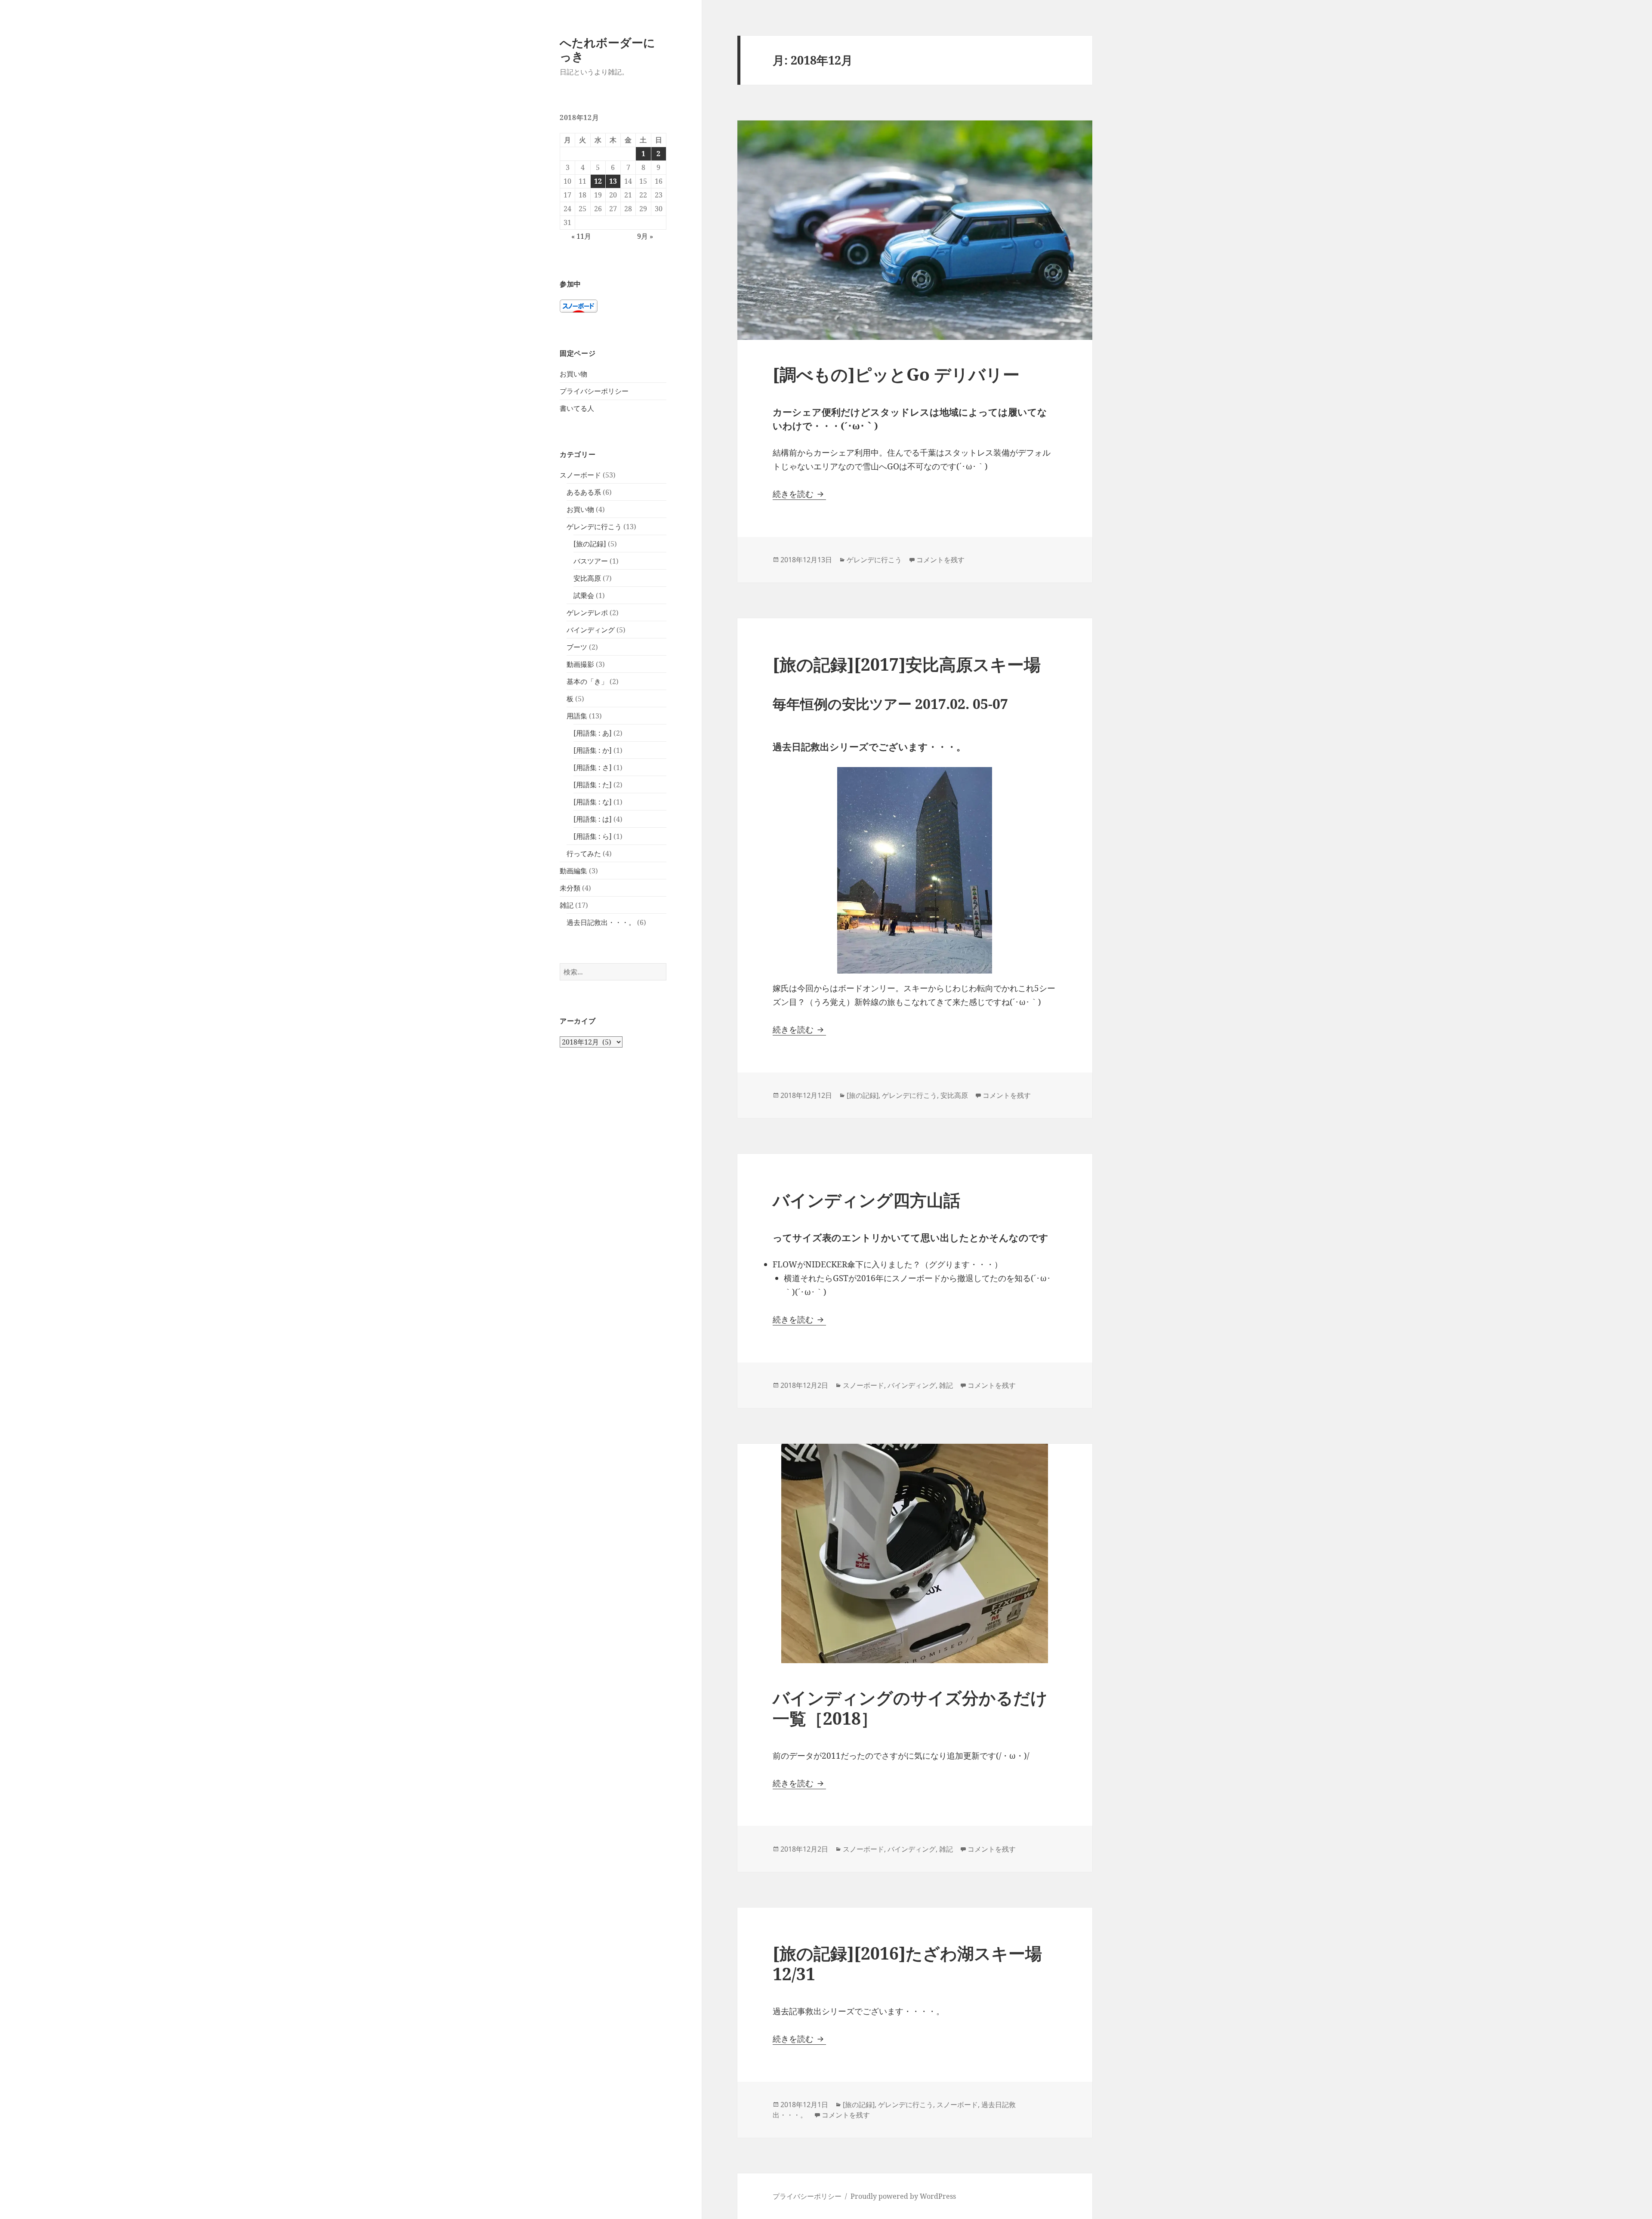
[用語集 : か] (593, 750)
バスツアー (591, 561)
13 (613, 181)
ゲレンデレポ (587, 613)
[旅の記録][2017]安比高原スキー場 (907, 664)
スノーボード (580, 475)
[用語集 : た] (593, 785)
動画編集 (573, 871)
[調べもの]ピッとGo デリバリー (896, 374)
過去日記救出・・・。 (601, 922)
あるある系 (584, 492)
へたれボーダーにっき (607, 49)
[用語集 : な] (593, 802)
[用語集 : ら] (593, 836)
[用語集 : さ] (593, 767)
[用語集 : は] (593, 819)
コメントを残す (940, 560)
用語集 (577, 716)
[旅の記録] (590, 544)
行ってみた (584, 854)
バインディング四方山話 (866, 1200)
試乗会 (584, 595)
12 (598, 181)
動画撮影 (580, 664)
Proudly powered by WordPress (903, 2196)
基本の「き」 (587, 681)
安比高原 (587, 578)
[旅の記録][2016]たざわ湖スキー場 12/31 (907, 1963)
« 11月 (581, 236)
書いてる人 (577, 408)
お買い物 (573, 374)
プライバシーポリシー (594, 391)
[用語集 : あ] (593, 733)
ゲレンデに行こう (594, 527)
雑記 (567, 905)
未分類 (570, 888)
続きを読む (799, 494)
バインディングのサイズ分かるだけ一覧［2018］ (910, 1708)
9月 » (645, 236)
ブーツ (577, 647)
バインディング (591, 630)
